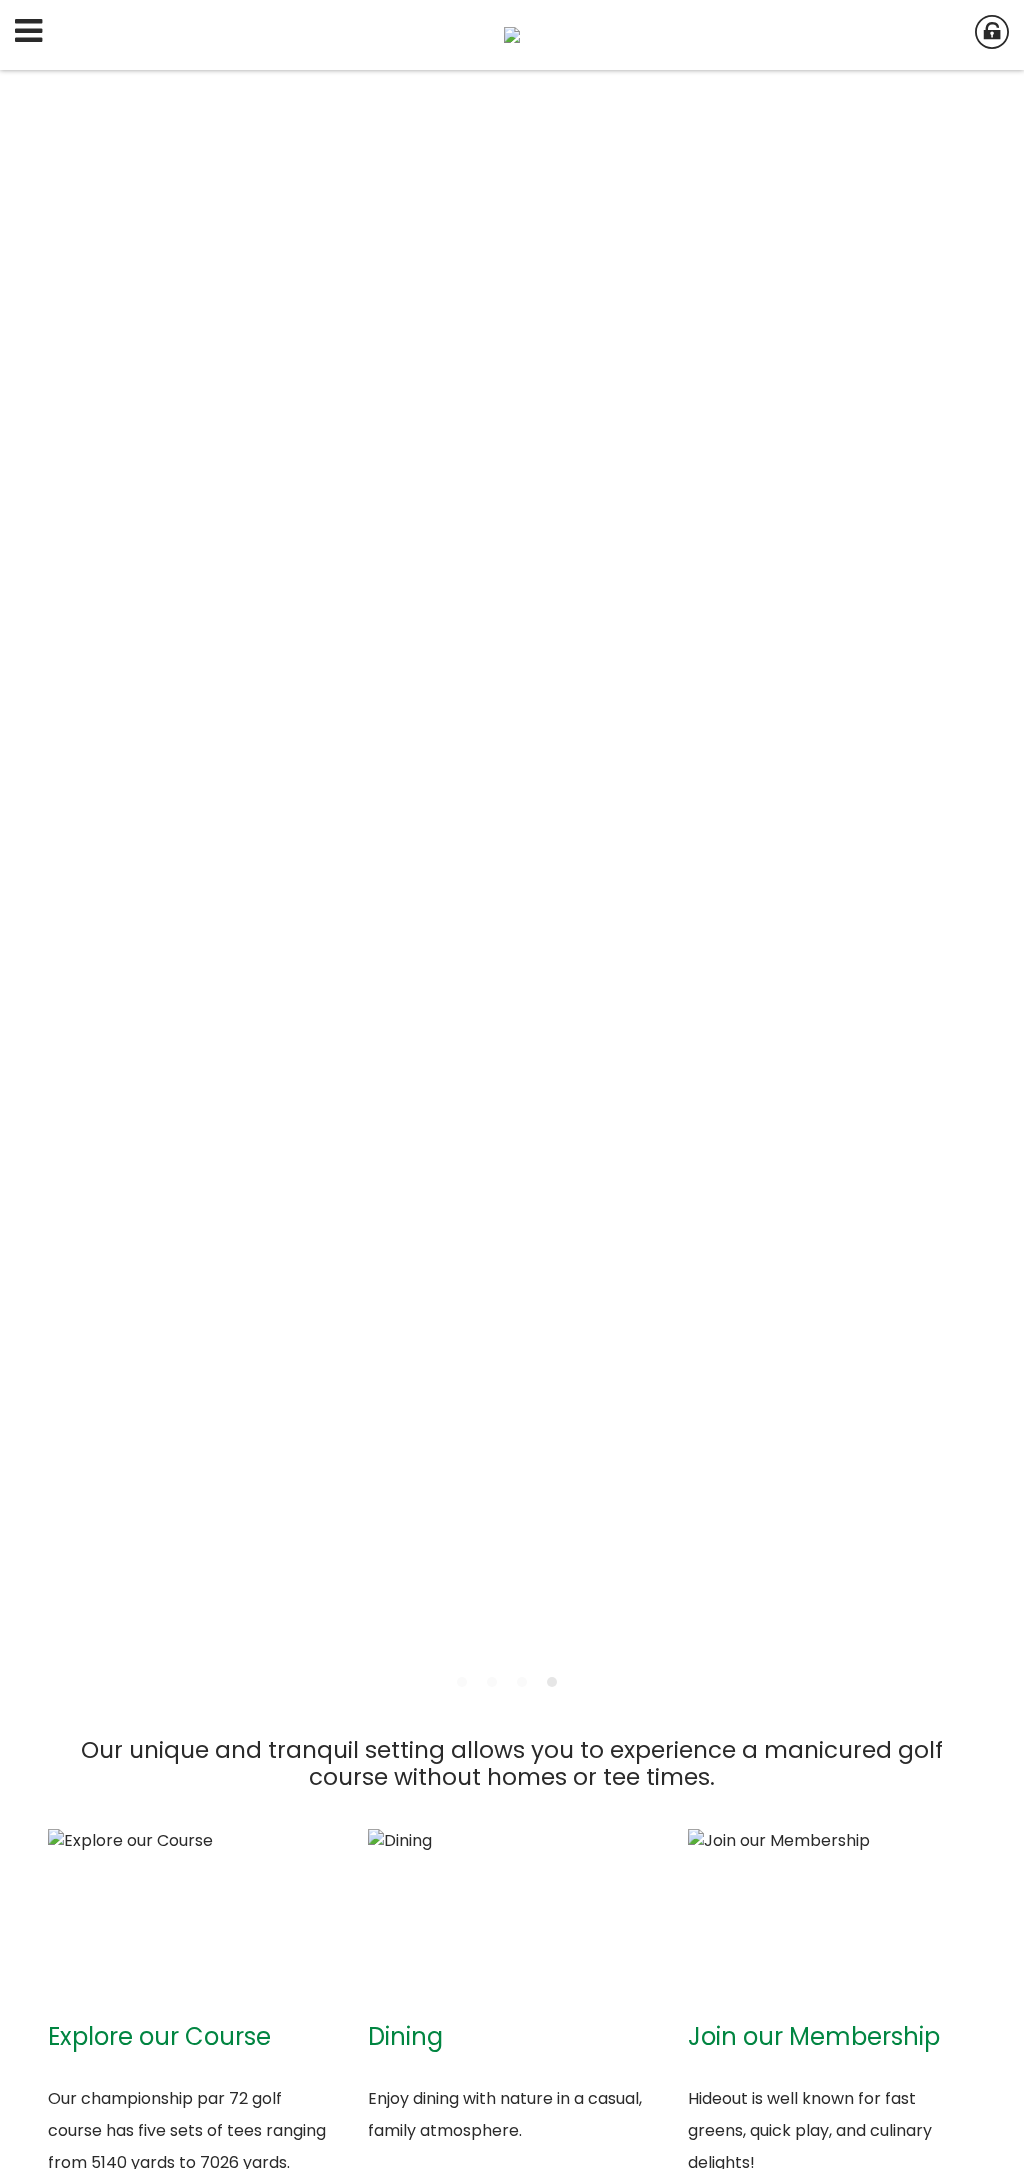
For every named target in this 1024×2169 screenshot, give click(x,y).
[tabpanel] (512, 883)
